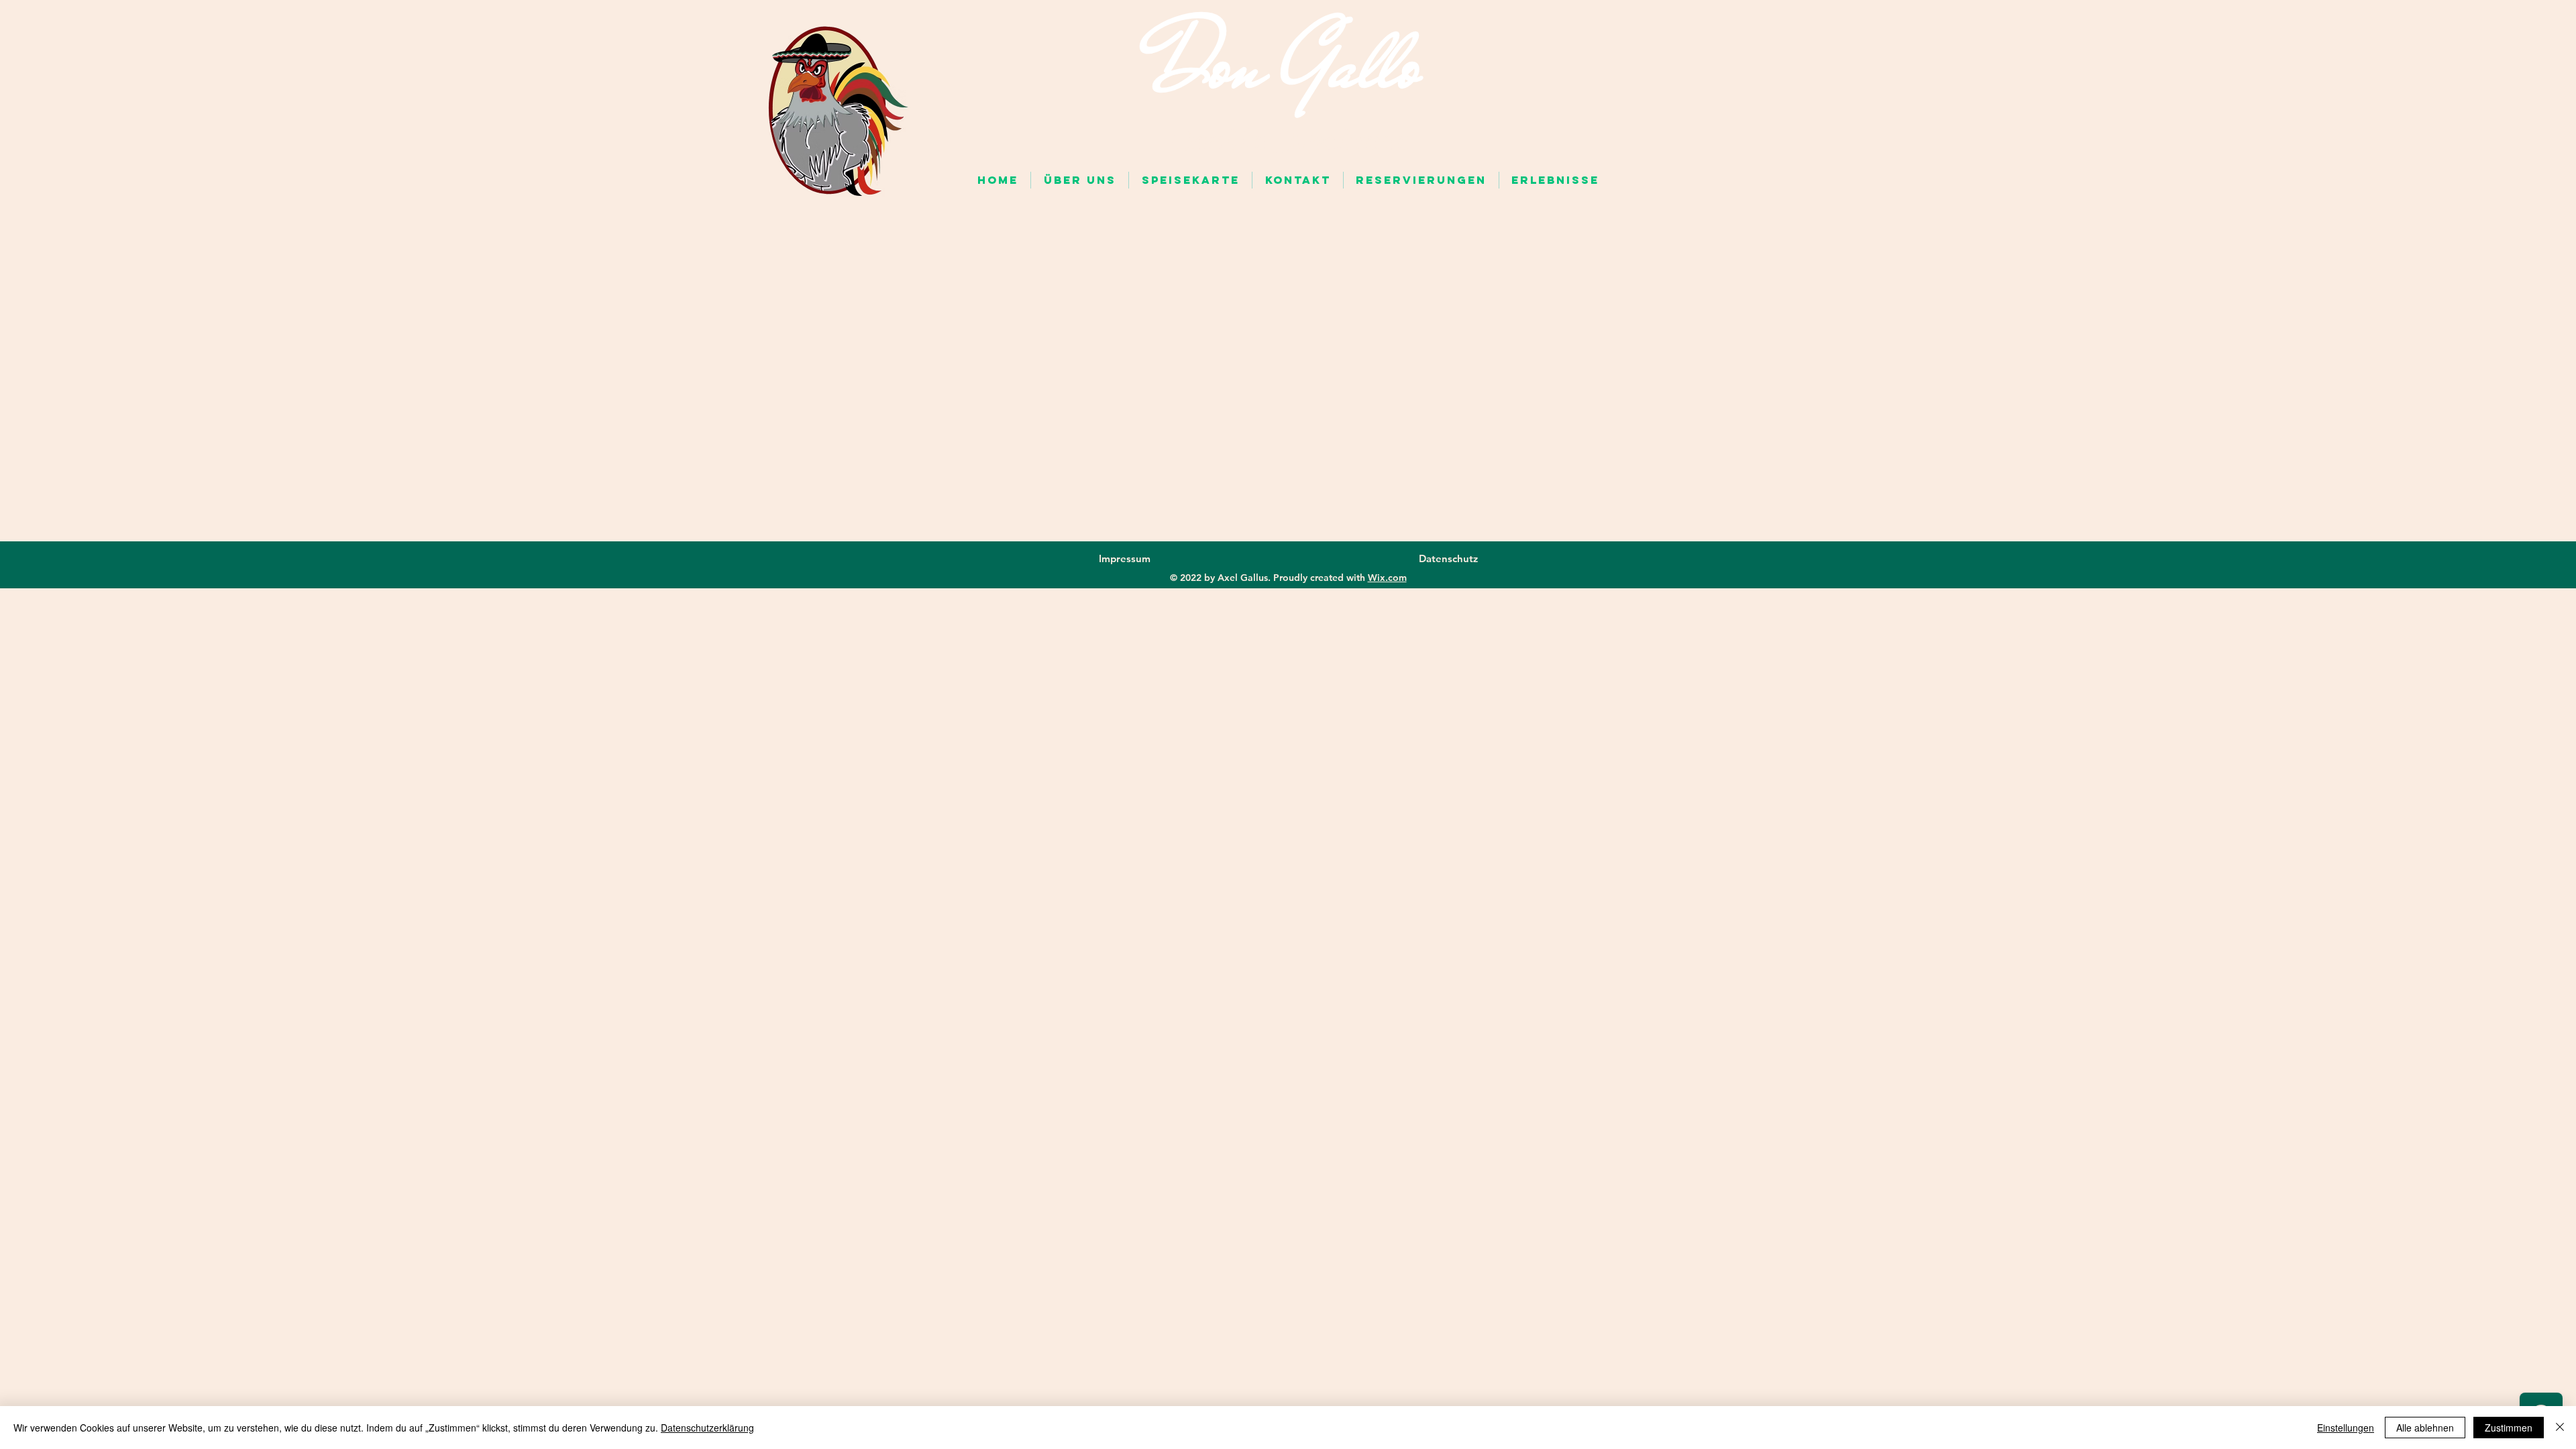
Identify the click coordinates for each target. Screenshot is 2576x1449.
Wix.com (1387, 578)
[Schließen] (2560, 1428)
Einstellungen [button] (2346, 1428)
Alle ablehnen (2425, 1428)
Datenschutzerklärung (707, 1428)
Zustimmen (2509, 1428)
